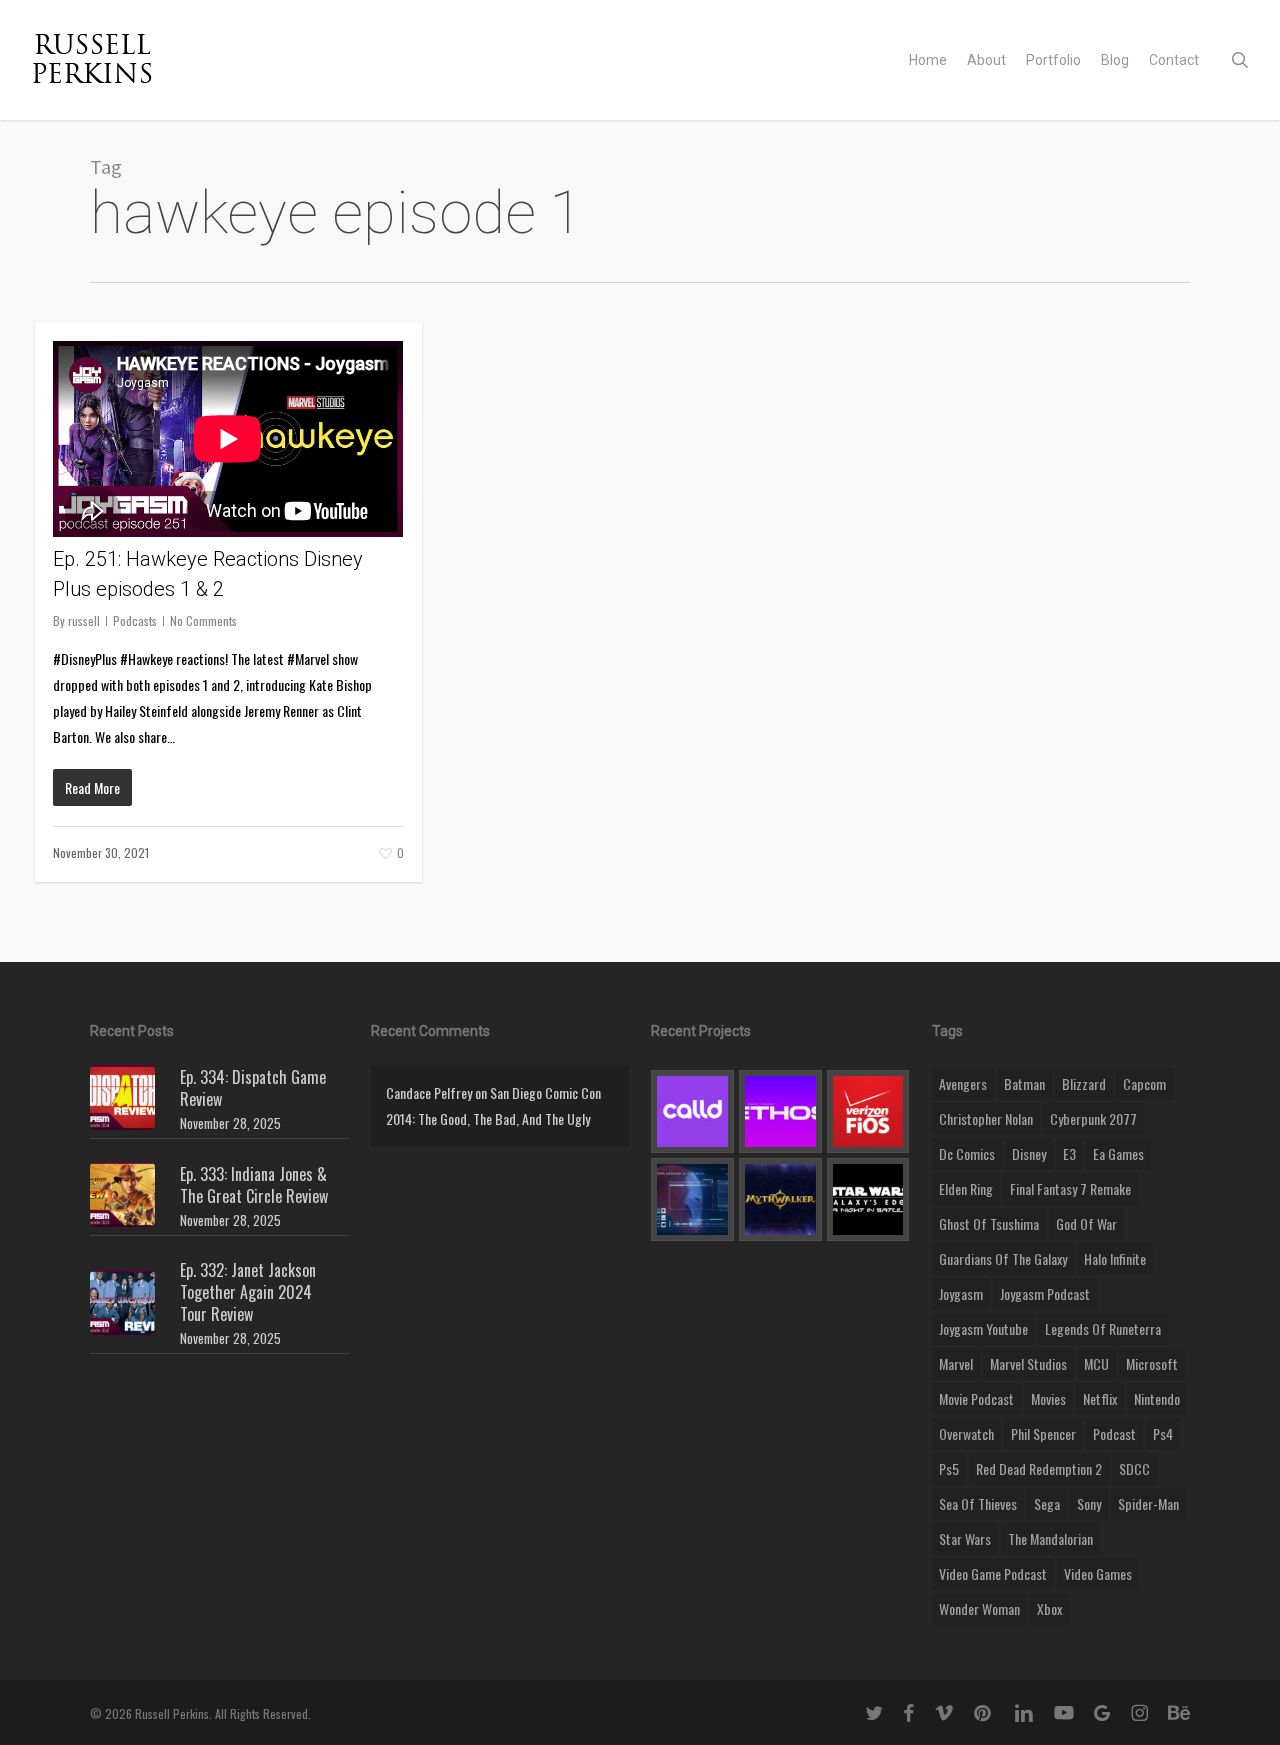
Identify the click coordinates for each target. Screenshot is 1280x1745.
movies (1048, 1398)
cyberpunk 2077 (1093, 1118)
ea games (1118, 1153)
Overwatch (966, 1433)
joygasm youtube (983, 1328)
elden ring (966, 1188)
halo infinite (1115, 1258)
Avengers (963, 1083)
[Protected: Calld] (692, 1111)
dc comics (967, 1153)
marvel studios (1028, 1363)
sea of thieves (978, 1503)
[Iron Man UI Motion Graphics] (692, 1199)
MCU (1096, 1363)
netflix (1100, 1398)
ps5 (949, 1468)
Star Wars (965, 1538)
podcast (1114, 1433)
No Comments (203, 620)
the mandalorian (1050, 1538)
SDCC (1134, 1468)
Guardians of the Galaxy (1003, 1258)
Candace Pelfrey (429, 1092)
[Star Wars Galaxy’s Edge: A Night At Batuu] (868, 1199)
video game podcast (993, 1573)
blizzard (1084, 1083)
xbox (1049, 1608)
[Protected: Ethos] (780, 1111)
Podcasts (135, 620)
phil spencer (1043, 1433)
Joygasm (961, 1293)
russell (84, 620)
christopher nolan (986, 1118)
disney (1029, 1153)
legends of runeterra (1103, 1328)
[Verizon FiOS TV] (868, 1111)
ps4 (1163, 1433)
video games (1098, 1573)
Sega (1047, 1503)
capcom (1144, 1083)
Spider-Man (1148, 1503)
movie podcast (976, 1398)
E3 (1069, 1153)
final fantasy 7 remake (1070, 1188)
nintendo (1157, 1398)
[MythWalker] (780, 1199)
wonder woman (979, 1608)
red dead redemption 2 (1039, 1468)
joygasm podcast (1045, 1293)
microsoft (1152, 1363)
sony (1089, 1503)
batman (1024, 1083)
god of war (1086, 1223)
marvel (956, 1363)
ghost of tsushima (989, 1223)
